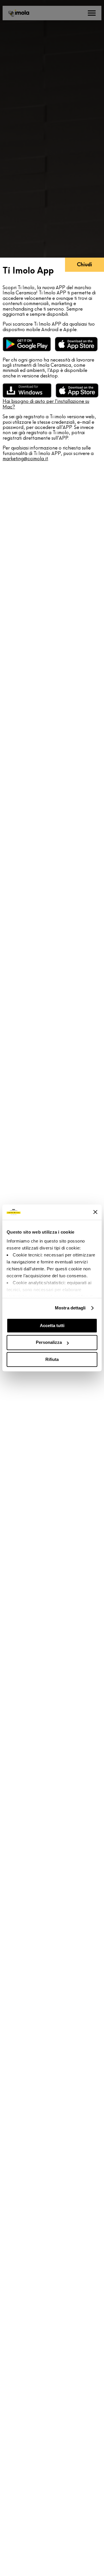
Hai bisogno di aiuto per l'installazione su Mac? (46, 404)
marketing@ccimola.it (25, 459)
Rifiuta (52, 1359)
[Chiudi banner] (95, 1212)
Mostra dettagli (70, 1308)
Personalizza (49, 1343)
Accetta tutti (52, 1325)
